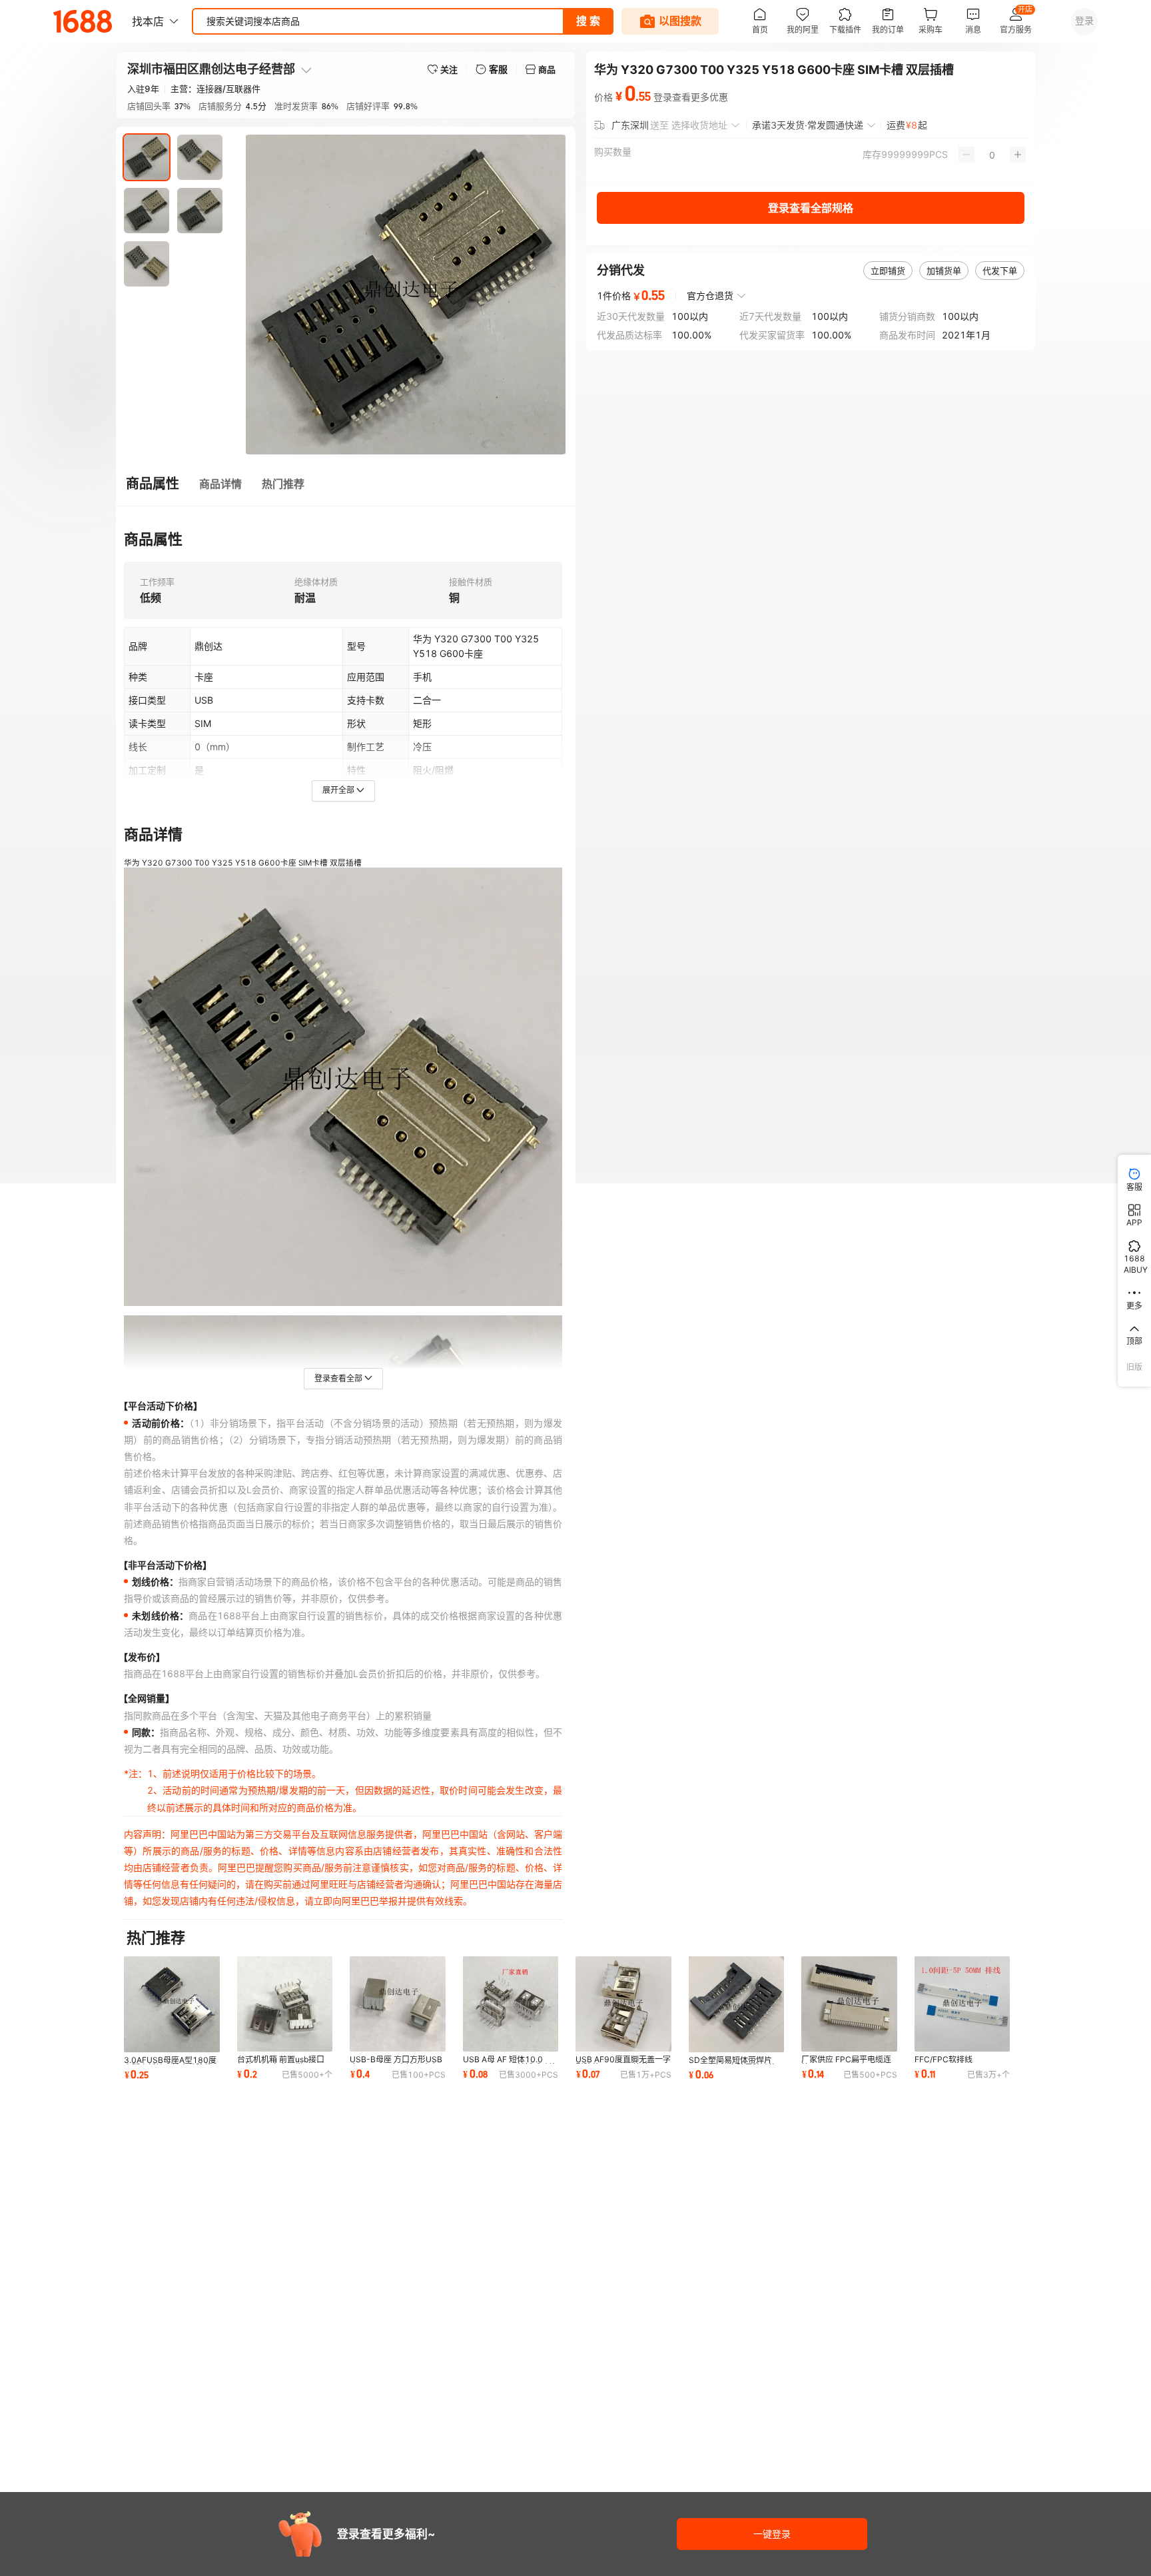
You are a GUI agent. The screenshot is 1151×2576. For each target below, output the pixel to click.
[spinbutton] (992, 155)
